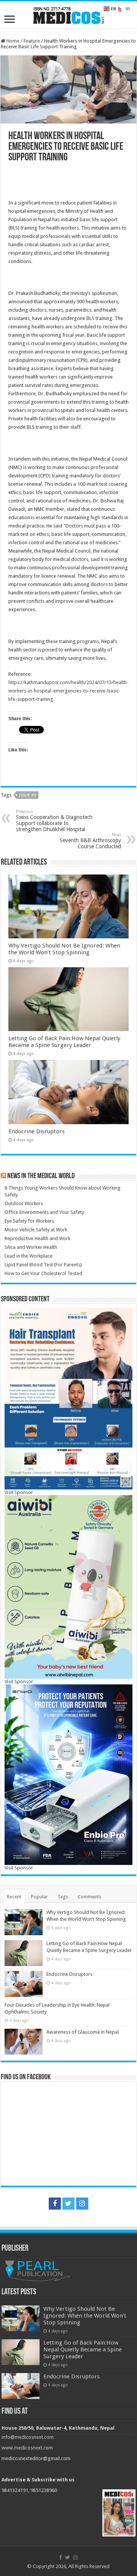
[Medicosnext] (68, 14)
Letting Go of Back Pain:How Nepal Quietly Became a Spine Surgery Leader (64, 1042)
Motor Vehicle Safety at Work (36, 1230)
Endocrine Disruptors (37, 1131)
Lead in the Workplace (29, 1256)
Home (12, 41)
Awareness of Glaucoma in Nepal (83, 2032)
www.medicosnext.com (27, 2448)
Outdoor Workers (24, 1203)
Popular (39, 1897)
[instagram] (82, 2204)
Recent (14, 1897)
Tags (63, 1897)
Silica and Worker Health (31, 1247)
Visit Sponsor (19, 1492)
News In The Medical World (41, 1176)
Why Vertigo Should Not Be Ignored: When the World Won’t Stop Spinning (64, 949)
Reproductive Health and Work (37, 1238)
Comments (89, 1897)
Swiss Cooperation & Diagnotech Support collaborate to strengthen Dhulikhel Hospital (54, 821)
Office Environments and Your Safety (44, 1212)
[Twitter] (68, 2204)
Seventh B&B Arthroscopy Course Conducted (90, 841)
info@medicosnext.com (28, 2437)
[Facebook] (55, 2204)
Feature (32, 41)
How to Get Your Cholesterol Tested (43, 1273)
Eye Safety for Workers (29, 1221)
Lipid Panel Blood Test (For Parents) (43, 1265)
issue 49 (27, 795)
